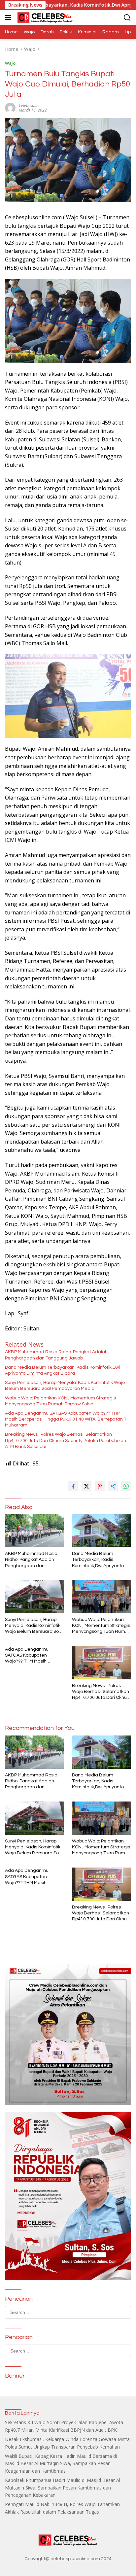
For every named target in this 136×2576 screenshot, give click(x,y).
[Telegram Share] (113, 1486)
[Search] (127, 18)
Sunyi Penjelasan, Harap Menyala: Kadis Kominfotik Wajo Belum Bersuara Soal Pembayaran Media (65, 1386)
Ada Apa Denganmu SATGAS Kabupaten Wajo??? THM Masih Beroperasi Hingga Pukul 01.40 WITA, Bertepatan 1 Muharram (66, 1419)
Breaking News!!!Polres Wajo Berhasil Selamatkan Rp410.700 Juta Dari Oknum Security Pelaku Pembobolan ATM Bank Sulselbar (66, 1440)
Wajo (10, 63)
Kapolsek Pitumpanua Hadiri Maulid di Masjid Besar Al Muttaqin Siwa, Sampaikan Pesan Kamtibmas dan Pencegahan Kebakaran (63, 2488)
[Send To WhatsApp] (126, 1486)
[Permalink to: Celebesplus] (10, 107)
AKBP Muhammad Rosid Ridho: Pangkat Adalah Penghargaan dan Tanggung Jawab (56, 1355)
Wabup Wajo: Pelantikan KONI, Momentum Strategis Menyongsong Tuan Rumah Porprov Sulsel (60, 1401)
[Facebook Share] (73, 1486)
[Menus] (9, 17)
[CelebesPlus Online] (44, 17)
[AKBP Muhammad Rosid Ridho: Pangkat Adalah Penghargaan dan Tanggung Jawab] (34, 1531)
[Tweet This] (86, 1486)
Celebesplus (29, 105)
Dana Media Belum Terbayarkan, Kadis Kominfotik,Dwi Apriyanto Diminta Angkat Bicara (62, 1370)
